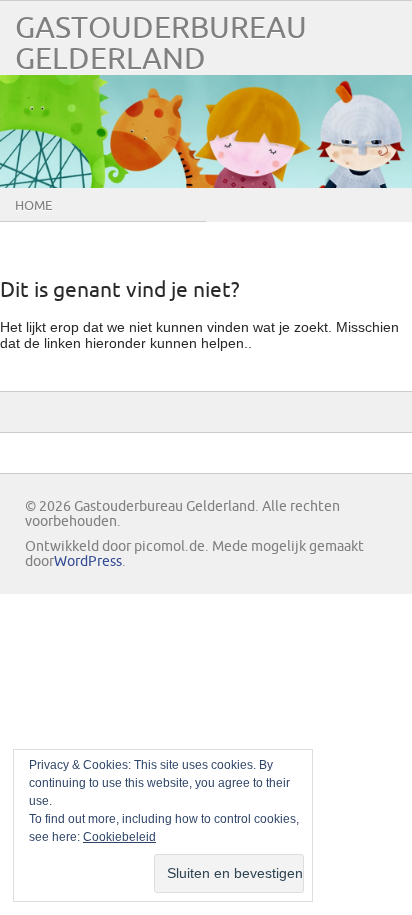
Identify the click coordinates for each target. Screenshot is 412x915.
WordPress (88, 561)
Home (33, 206)
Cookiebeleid (119, 837)
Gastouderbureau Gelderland (161, 44)
